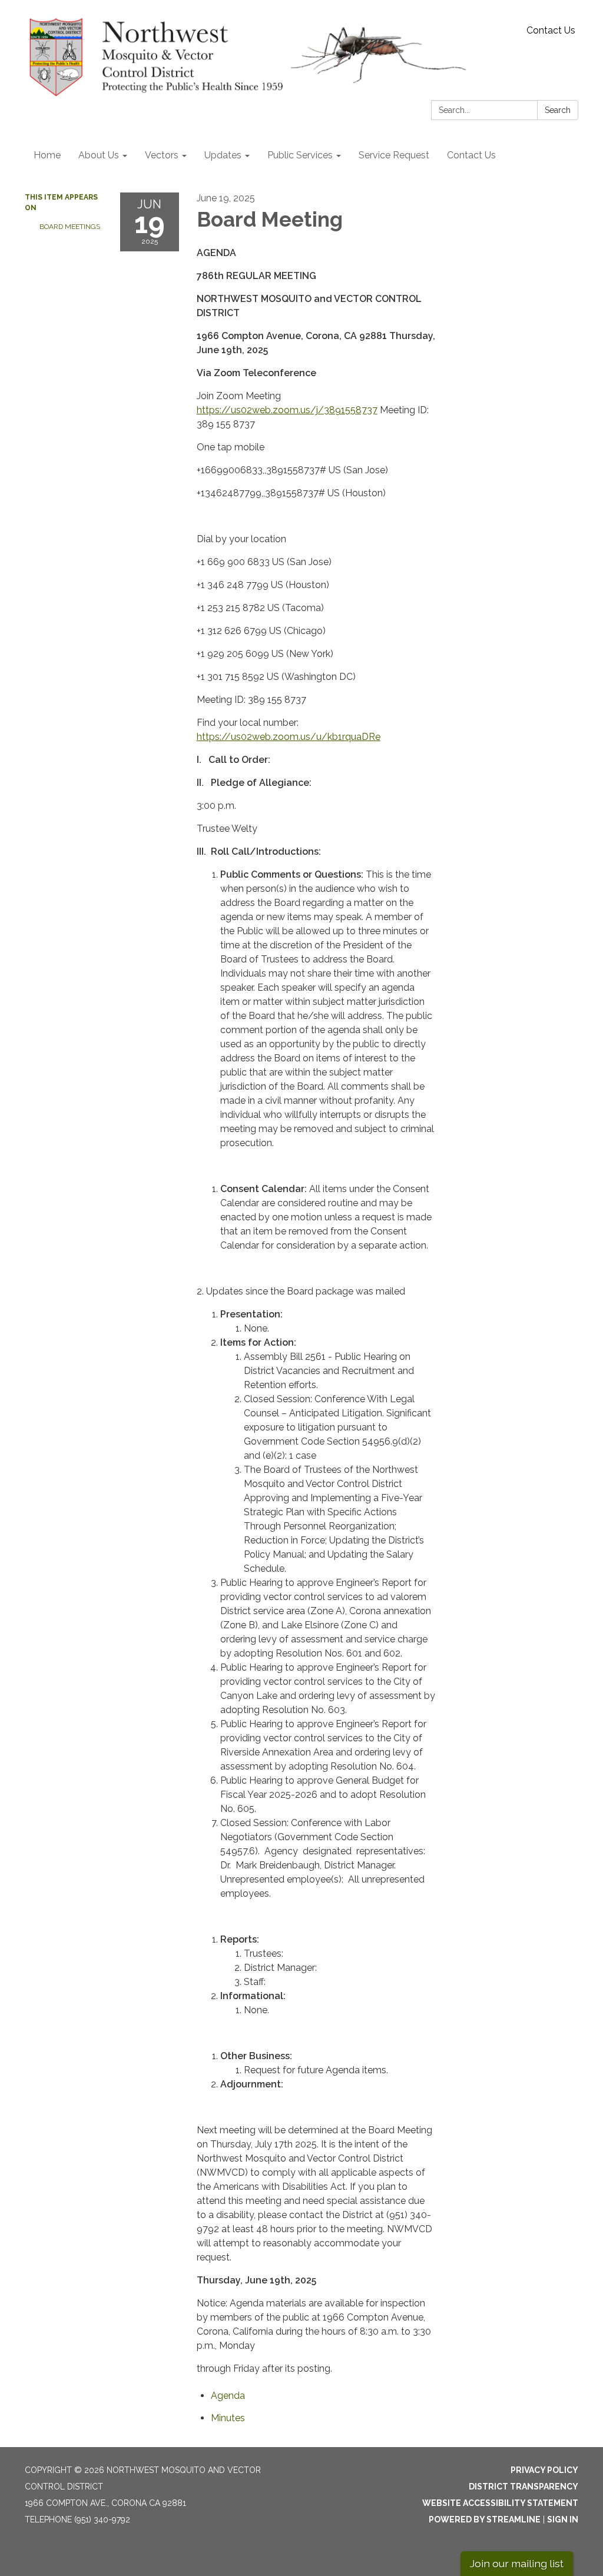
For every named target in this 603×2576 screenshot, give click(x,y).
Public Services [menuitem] (300, 155)
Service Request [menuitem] (394, 155)
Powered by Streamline (485, 2519)
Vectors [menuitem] (162, 155)
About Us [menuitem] (99, 155)
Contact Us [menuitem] (471, 155)
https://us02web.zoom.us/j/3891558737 (287, 410)
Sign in (563, 2519)
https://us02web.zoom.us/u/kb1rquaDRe (289, 737)
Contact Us (551, 30)
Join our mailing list (517, 2563)
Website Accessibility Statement (500, 2503)
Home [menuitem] (47, 155)
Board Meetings (70, 227)
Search (558, 110)
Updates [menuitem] (223, 155)
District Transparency (524, 2487)
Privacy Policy (544, 2470)
